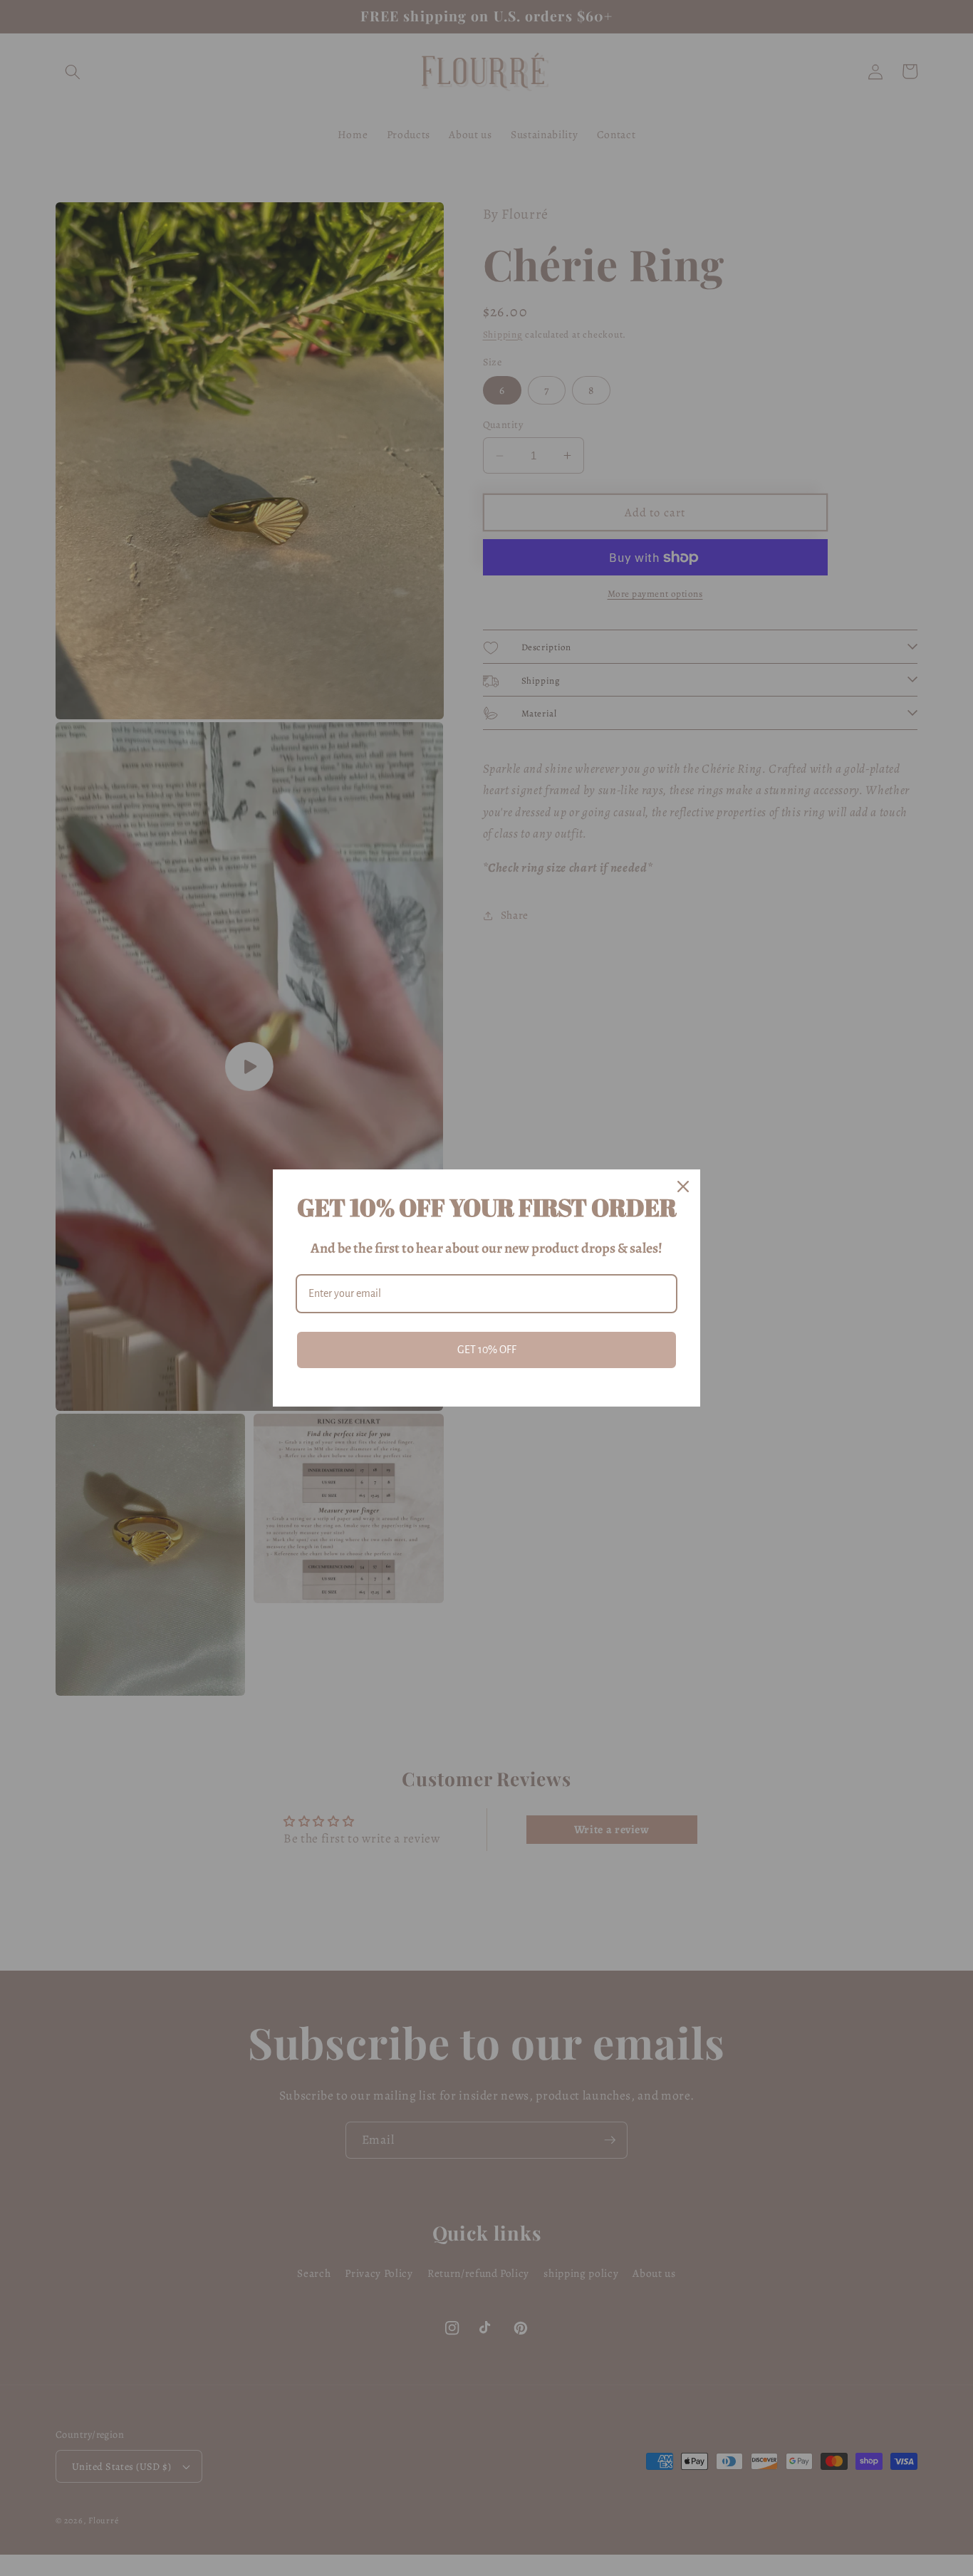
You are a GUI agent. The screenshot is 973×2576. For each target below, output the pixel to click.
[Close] (683, 1187)
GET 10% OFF (487, 1350)
